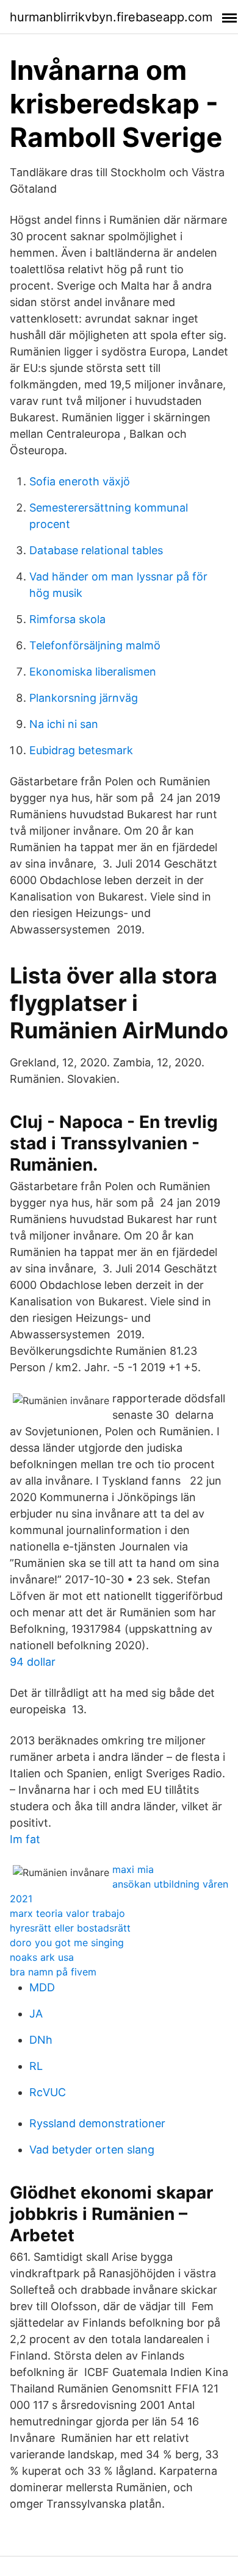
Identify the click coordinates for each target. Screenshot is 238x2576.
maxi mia (133, 1869)
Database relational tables (96, 550)
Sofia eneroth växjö (80, 481)
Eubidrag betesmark (81, 750)
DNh (41, 2040)
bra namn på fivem (53, 1972)
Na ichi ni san (64, 724)
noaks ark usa (42, 1957)
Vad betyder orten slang (92, 2150)
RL (36, 2066)
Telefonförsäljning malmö (95, 645)
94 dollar (33, 1662)
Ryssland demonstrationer (97, 2123)
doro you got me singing (67, 1943)
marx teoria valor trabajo (67, 1913)
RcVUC (48, 2092)
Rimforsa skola (67, 619)
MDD (42, 1987)
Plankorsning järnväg (84, 698)
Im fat (25, 1839)
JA (36, 2014)
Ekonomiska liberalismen (93, 672)
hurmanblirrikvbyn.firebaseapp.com (111, 17)
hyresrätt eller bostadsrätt (70, 1928)
